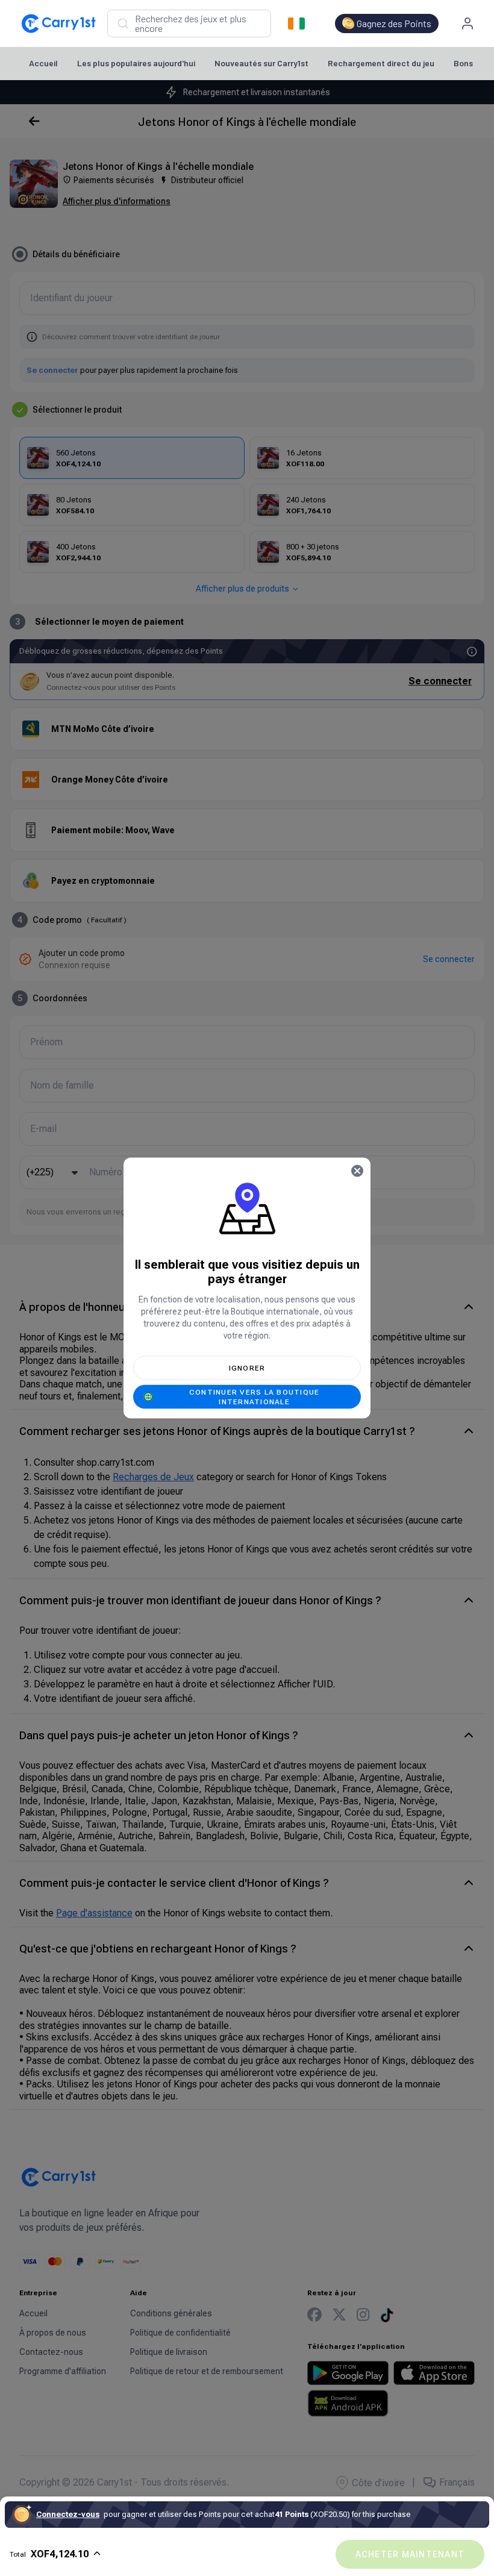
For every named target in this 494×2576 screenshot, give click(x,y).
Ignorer (247, 1368)
